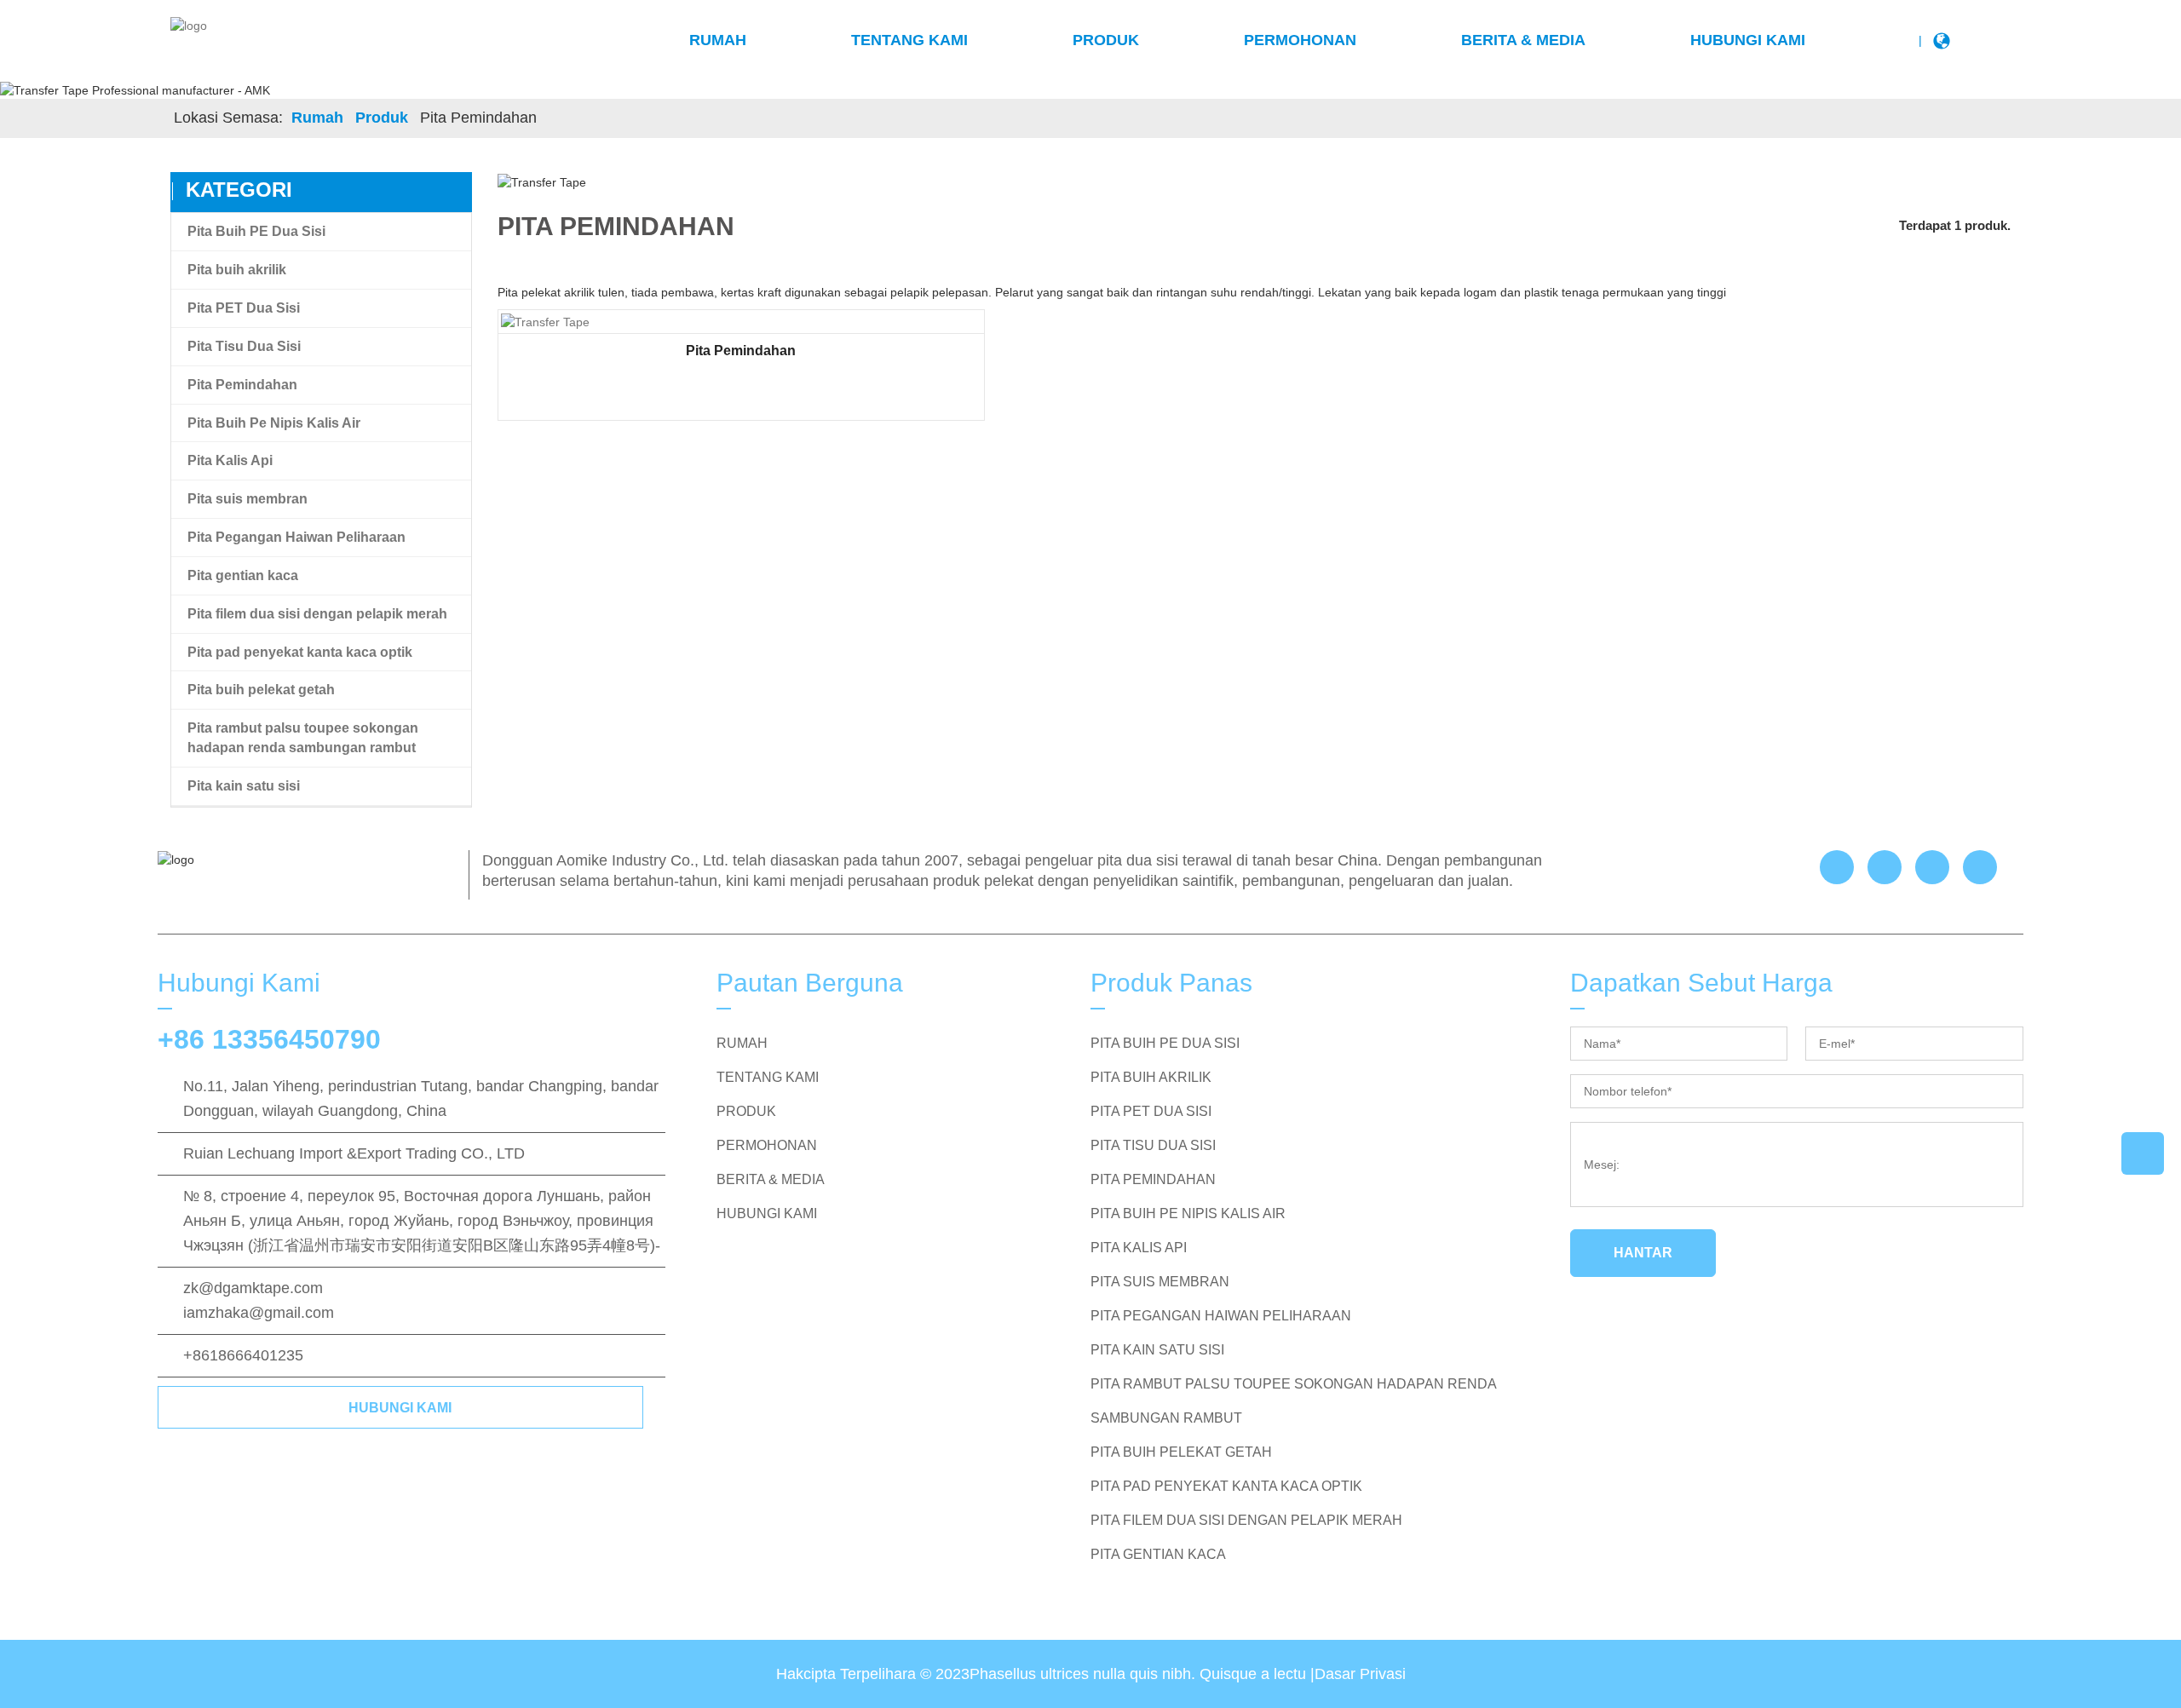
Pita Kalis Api (230, 460)
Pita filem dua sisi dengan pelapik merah (317, 614)
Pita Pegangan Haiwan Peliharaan (296, 537)
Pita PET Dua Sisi (244, 308)
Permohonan (1300, 40)
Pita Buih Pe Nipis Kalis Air (274, 423)
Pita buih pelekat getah (261, 690)
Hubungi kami (1748, 40)
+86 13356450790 (269, 1039)
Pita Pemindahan (242, 385)
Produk (1106, 40)
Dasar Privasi (1360, 1674)
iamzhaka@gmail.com (259, 1313)
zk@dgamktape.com (253, 1288)
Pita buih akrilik (237, 270)
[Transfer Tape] (545, 321)
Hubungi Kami (400, 1408)
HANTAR (1643, 1253)
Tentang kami (909, 40)
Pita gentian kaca (243, 575)
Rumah (718, 40)
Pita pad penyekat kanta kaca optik (300, 652)
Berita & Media (1523, 40)
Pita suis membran (247, 499)
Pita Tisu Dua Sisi (244, 346)
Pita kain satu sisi (244, 786)
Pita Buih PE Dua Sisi (256, 231)
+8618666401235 (243, 1355)
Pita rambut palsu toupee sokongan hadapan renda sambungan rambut (303, 738)
